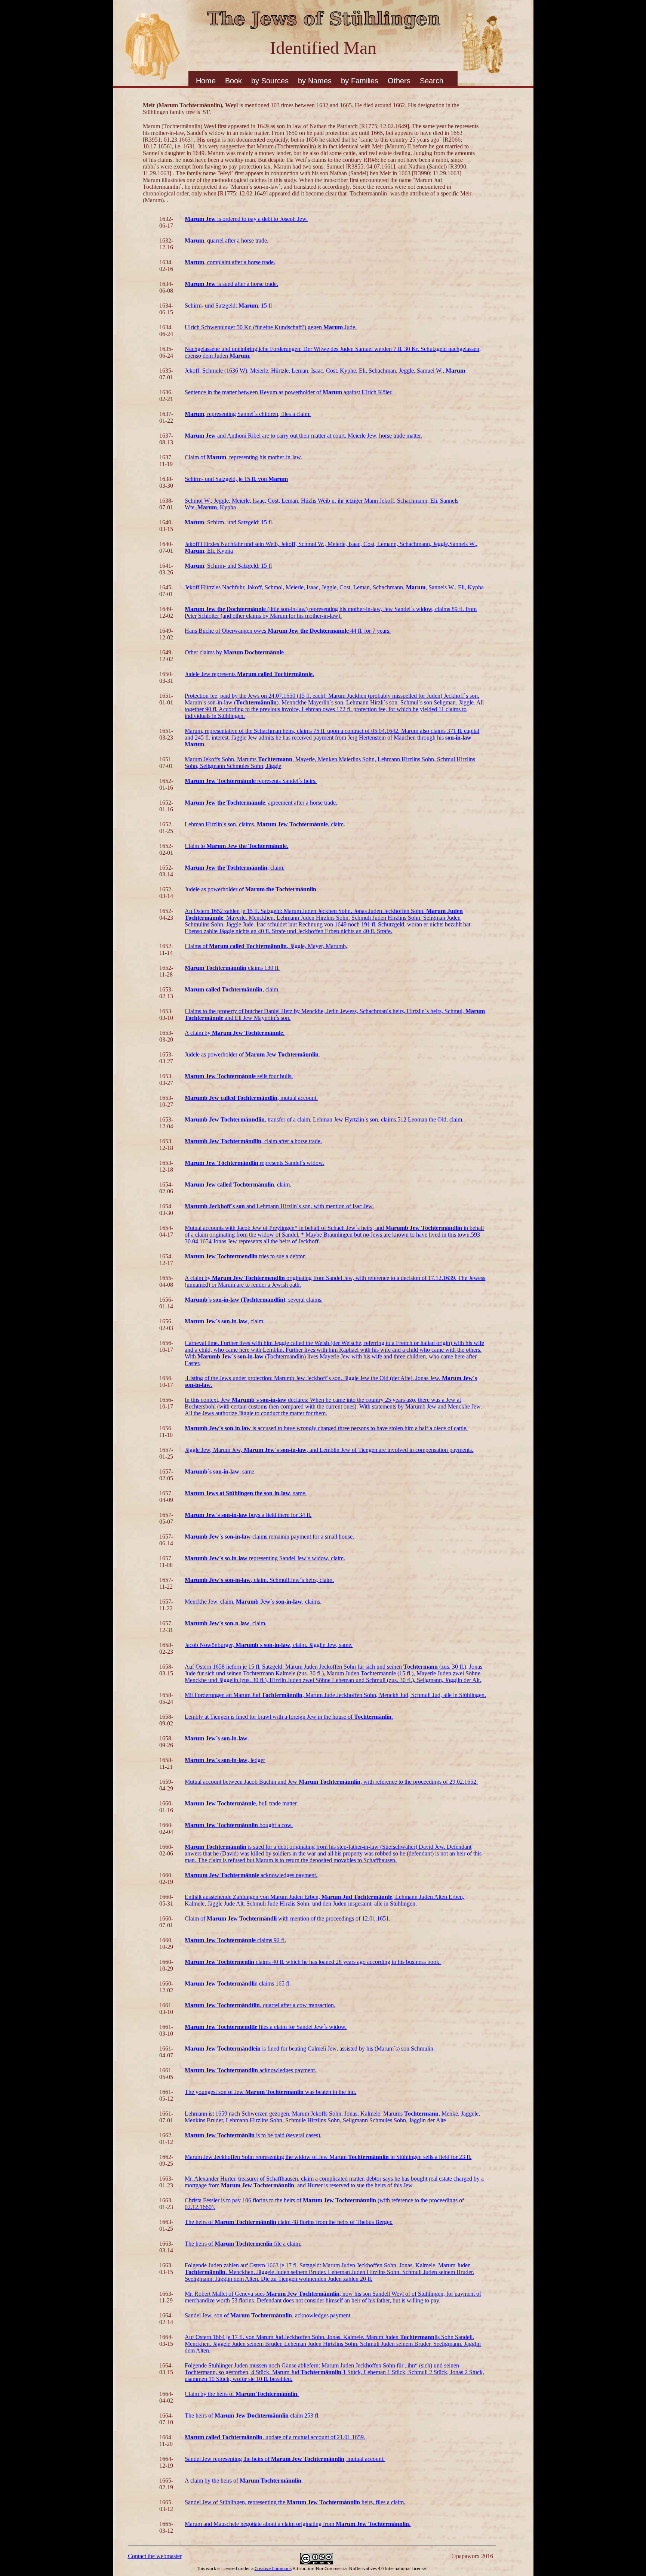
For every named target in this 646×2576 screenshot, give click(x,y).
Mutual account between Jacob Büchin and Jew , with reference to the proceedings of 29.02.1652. (331, 1782)
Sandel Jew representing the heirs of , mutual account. (285, 2459)
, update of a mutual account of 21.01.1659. (275, 2437)
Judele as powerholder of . (251, 889)
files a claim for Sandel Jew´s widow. (266, 2027)
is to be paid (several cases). (253, 2135)
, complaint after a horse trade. (230, 262)
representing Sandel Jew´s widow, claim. (265, 1558)
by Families (360, 81)
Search (432, 81)
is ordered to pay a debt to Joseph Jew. (246, 219)
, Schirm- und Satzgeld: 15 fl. (229, 522)
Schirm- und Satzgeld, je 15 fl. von (236, 479)
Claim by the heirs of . (242, 2394)
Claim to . (236, 846)
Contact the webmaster (155, 2556)
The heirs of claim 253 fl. (252, 2415)
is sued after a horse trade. (231, 284)
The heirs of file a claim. (243, 2244)
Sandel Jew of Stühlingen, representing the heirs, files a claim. (295, 2502)
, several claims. (254, 1300)
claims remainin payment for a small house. (269, 1537)
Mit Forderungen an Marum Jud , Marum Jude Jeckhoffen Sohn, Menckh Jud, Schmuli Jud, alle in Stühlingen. (335, 1695)
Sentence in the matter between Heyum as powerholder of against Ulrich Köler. (289, 392)
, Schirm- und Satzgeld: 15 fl (228, 566)
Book (233, 81)
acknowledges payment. (251, 1875)
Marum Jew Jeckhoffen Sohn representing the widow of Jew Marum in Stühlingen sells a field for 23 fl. (328, 2157)
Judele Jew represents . (249, 674)
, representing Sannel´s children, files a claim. (248, 414)
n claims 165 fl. (238, 1983)
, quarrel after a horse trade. (227, 240)
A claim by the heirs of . (244, 2481)
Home (206, 81)
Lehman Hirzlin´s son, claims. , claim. (265, 824)
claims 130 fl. (232, 968)
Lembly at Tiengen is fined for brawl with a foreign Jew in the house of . (289, 1717)
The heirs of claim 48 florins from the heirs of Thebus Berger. (289, 2222)
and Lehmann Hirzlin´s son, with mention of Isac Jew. (279, 1206)
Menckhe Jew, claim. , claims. (253, 1602)
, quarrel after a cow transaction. (260, 2005)
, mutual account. (251, 1098)
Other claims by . (235, 652)
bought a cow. (239, 1825)
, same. (220, 1471)
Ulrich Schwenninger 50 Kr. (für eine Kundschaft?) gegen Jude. (271, 327)
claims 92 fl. (235, 1940)
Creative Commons (273, 2568)
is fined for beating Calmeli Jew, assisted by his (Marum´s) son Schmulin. (310, 2049)
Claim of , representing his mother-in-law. (243, 457)
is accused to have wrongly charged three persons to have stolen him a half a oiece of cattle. (326, 1428)
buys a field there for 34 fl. (248, 1515)
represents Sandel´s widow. (254, 1163)
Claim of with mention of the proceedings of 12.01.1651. (287, 1918)
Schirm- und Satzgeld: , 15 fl (228, 306)
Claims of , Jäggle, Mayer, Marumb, (266, 946)
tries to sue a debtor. (245, 1256)
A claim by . (235, 1033)
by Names (315, 81)
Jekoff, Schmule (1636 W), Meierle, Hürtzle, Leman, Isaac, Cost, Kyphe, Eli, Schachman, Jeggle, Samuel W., (325, 371)
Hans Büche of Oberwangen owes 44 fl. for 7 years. (288, 631)
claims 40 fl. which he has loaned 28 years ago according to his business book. (313, 1962)
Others (399, 81)
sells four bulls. (239, 1076)
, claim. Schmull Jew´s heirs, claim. (259, 1580)
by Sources (270, 81)
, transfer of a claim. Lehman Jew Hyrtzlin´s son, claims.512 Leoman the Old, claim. (324, 1119)
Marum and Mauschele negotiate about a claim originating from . (298, 2524)
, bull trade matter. (241, 1803)
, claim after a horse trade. (253, 1141)
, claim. (235, 868)
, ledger (225, 1760)
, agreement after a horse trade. (261, 803)
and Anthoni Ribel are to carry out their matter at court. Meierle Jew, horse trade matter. (303, 436)
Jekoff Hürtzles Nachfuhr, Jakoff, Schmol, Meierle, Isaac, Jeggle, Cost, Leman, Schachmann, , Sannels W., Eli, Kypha (334, 587)
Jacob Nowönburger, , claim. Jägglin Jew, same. (269, 1645)
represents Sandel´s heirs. (251, 781)
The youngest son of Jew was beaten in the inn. (270, 2092)
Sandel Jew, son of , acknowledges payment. (268, 2315)
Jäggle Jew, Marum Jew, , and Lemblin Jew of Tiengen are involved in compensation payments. (329, 1450)
